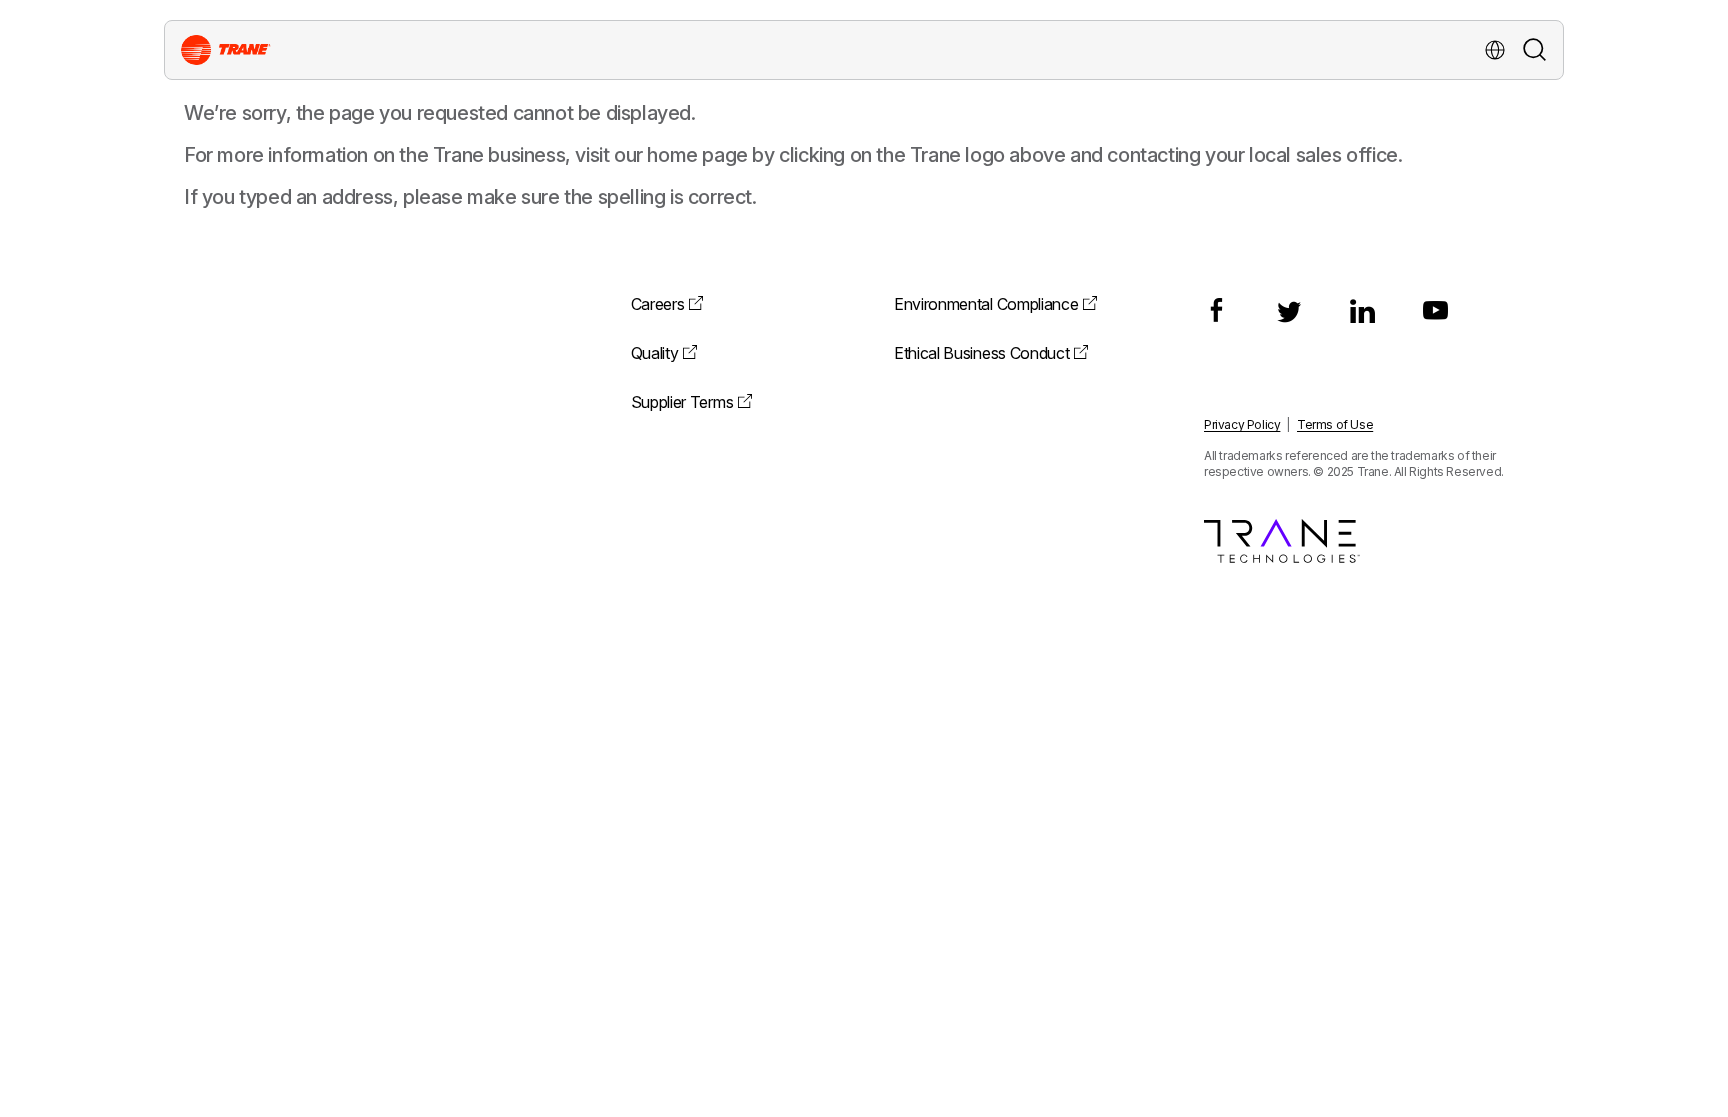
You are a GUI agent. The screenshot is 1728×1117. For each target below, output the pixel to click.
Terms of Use (1335, 424)
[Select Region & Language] (1495, 50)
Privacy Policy (1242, 424)
